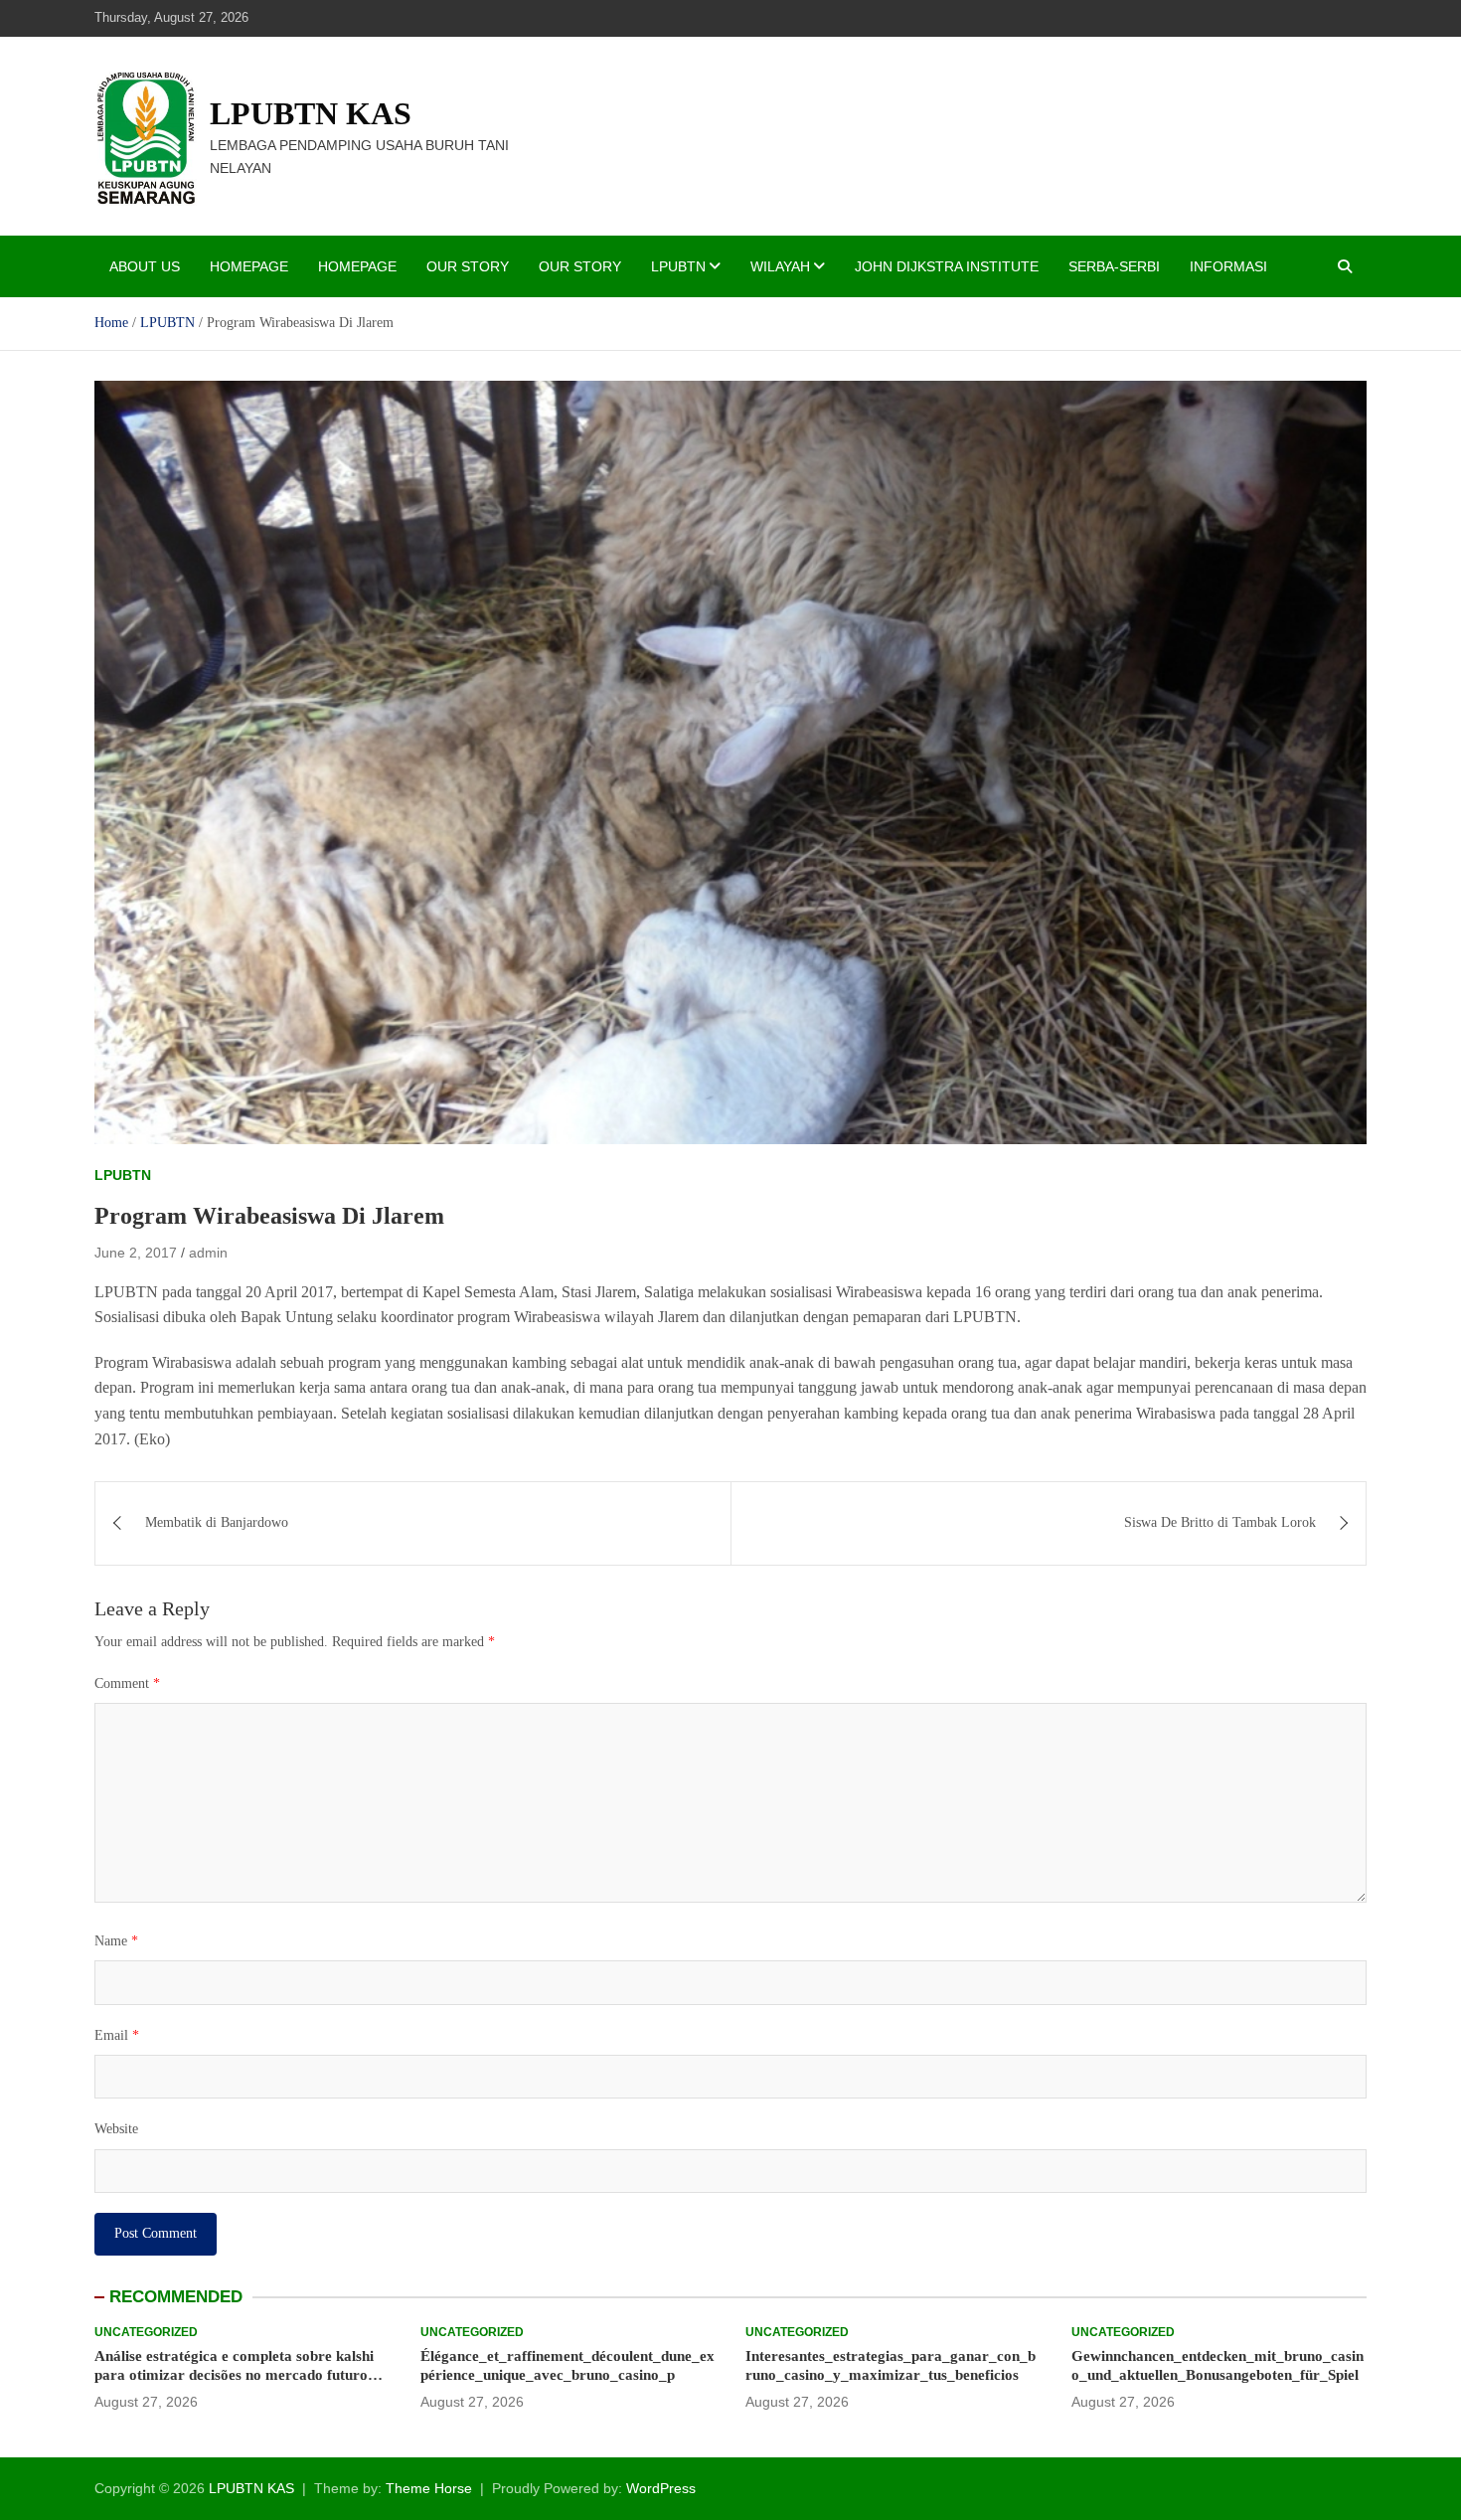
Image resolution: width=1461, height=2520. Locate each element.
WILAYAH (780, 266)
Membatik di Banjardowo (217, 1522)
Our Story (468, 266)
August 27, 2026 (146, 2402)
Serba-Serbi (1114, 266)
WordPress (661, 2488)
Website (116, 2129)
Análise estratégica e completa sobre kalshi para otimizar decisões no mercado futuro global (234, 2375)
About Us (145, 266)
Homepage (249, 266)
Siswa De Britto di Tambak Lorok (1220, 1522)
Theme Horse (429, 2488)
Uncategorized (146, 2332)
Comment (127, 1683)
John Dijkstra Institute (947, 266)
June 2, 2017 (136, 1253)
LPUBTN (678, 266)
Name (116, 1941)
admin (208, 1253)
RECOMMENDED (176, 2297)
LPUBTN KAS (311, 113)
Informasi (1228, 266)
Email (117, 2035)
